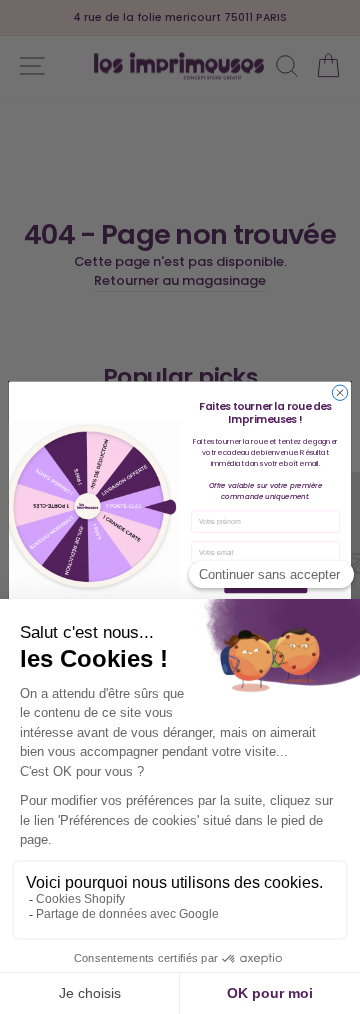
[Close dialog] (339, 392)
